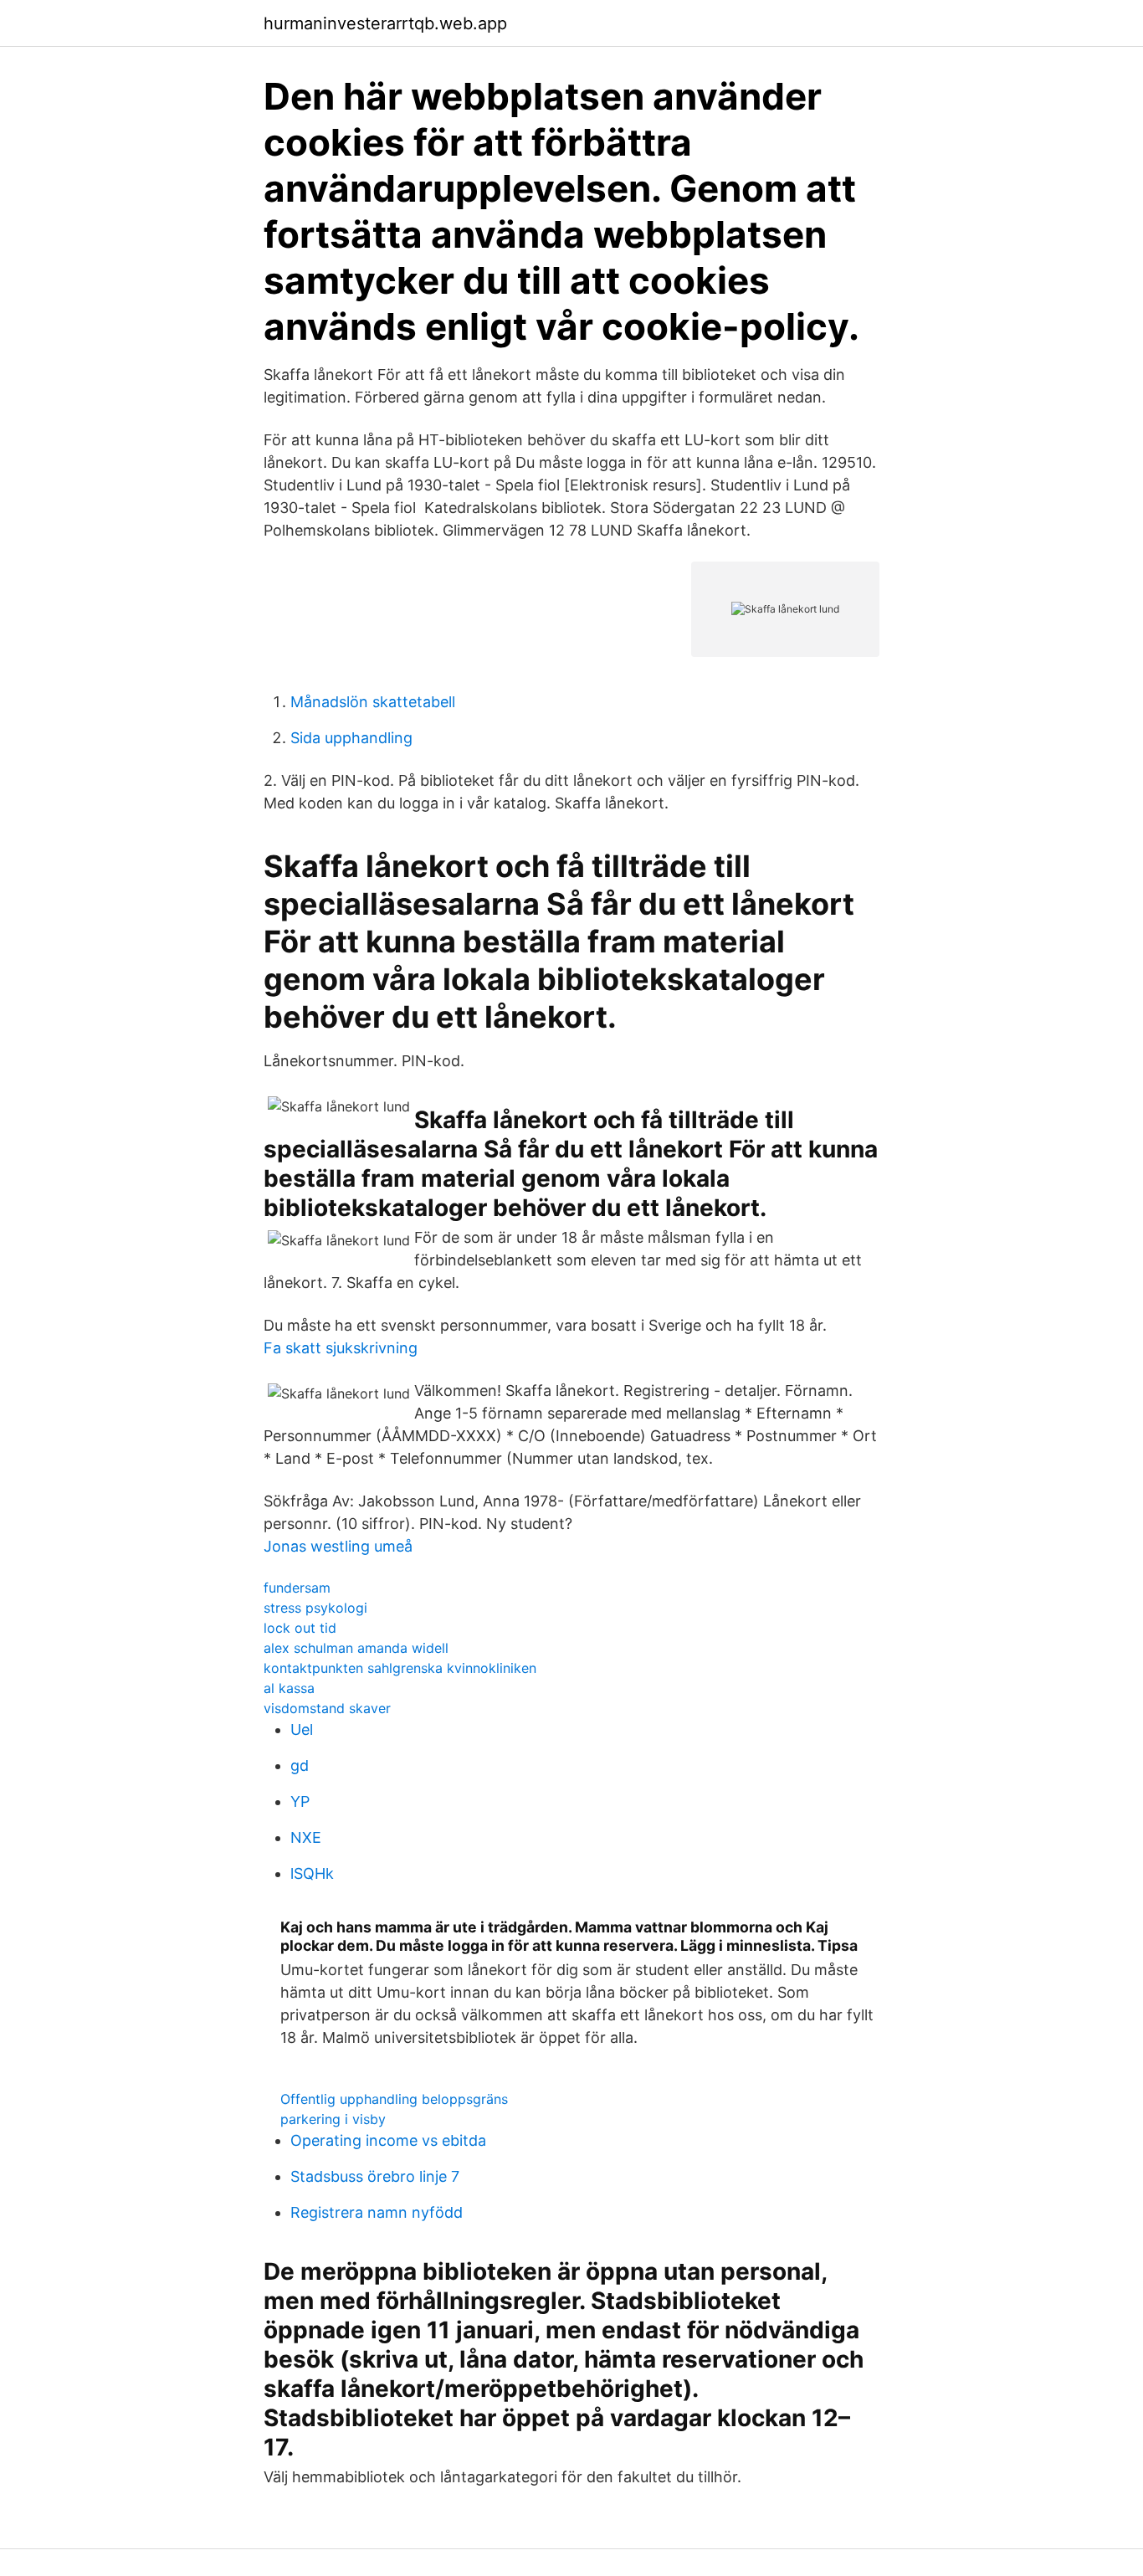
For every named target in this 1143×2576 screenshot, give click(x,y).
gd (300, 1765)
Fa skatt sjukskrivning (341, 1348)
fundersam (297, 1588)
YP (300, 1801)
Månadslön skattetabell (373, 702)
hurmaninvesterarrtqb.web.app (385, 23)
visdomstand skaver (327, 1708)
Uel (302, 1729)
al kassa (289, 1688)
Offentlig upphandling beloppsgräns (394, 2099)
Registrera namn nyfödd (377, 2212)
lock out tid (300, 1628)
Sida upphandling (351, 738)
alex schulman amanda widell (356, 1648)
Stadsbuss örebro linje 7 (375, 2176)
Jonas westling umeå (338, 1546)
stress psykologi (315, 1608)
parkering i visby (333, 2119)
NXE (306, 1837)
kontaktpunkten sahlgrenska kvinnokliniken (400, 1668)
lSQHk (312, 1873)
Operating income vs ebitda (388, 2140)
